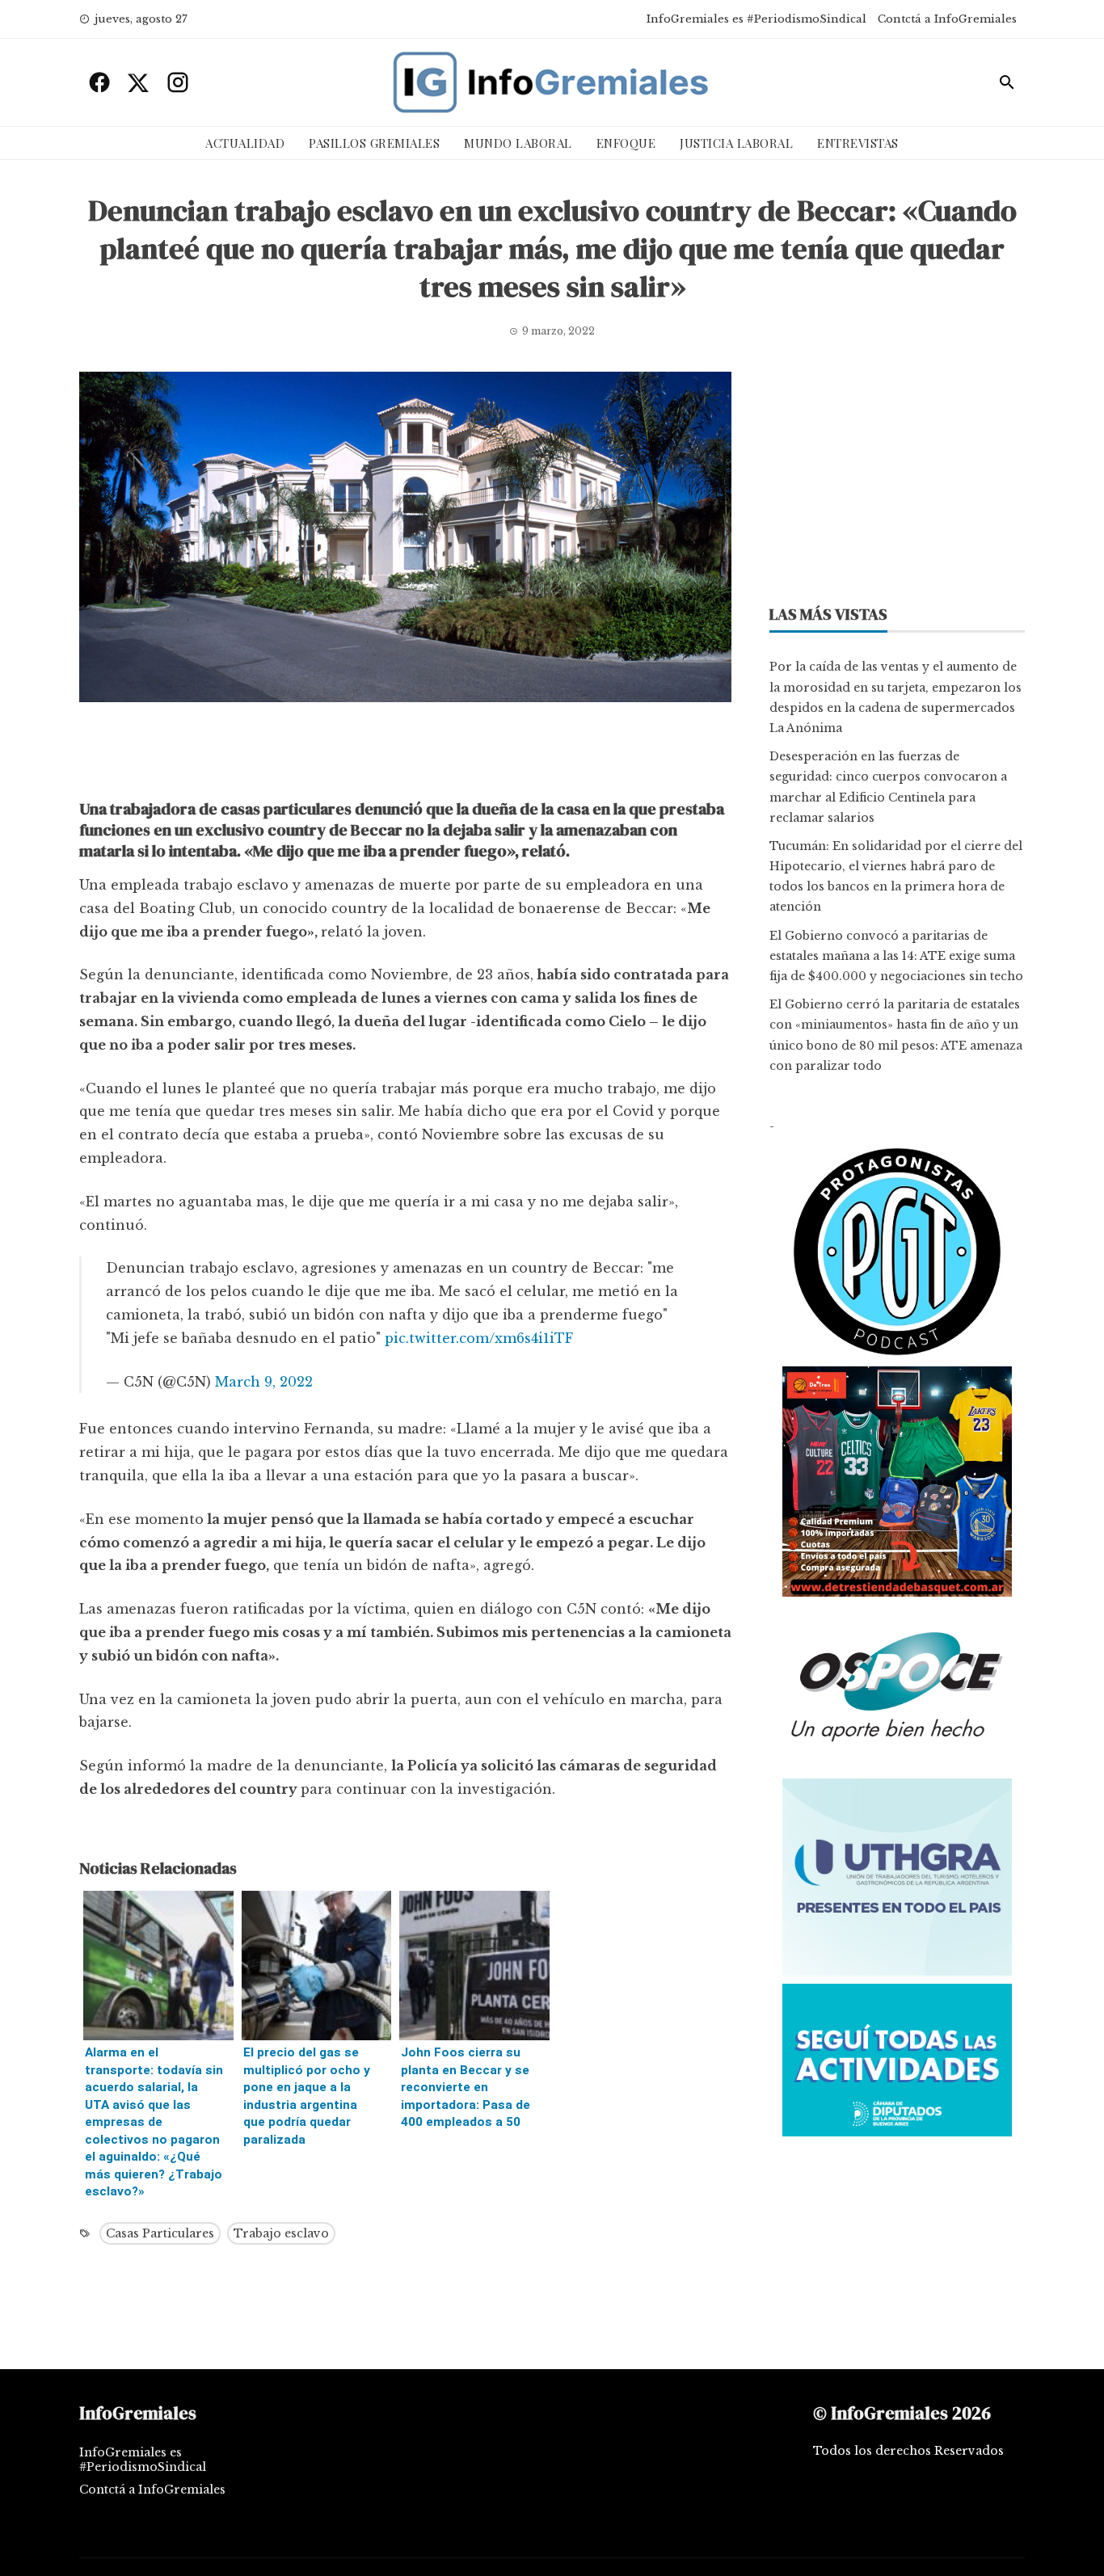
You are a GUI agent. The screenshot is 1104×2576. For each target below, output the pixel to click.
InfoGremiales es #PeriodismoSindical (756, 19)
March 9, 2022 (264, 1382)
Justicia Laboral (736, 143)
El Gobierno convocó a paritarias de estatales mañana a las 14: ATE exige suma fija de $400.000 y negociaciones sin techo (896, 956)
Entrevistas (858, 143)
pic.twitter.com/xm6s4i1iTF (479, 1338)
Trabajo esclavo (281, 2233)
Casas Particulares (160, 2233)
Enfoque (626, 143)
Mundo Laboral (518, 143)
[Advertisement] (405, 755)
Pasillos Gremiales (374, 143)
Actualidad (245, 143)
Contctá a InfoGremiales (947, 19)
